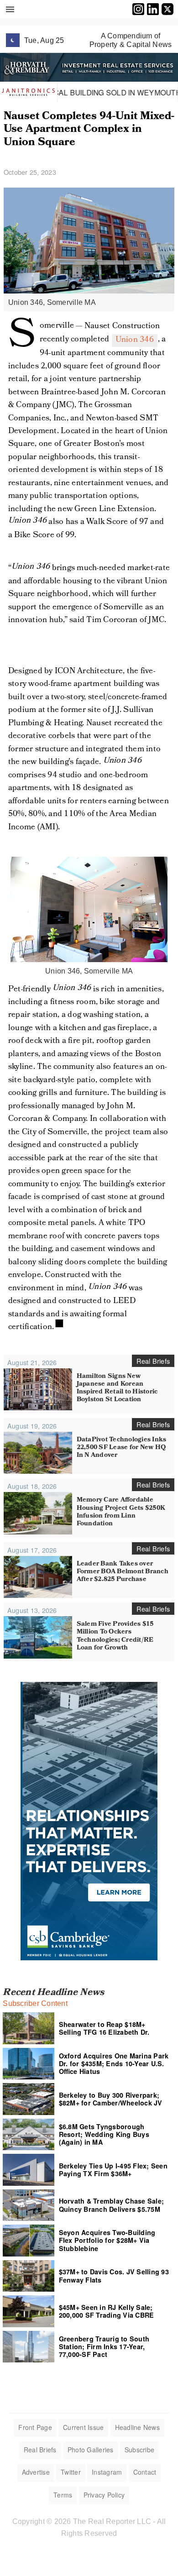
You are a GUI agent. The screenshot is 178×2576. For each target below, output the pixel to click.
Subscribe (139, 2450)
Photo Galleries (91, 2450)
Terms (63, 2495)
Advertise (36, 2472)
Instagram (107, 2472)
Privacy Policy (104, 2495)
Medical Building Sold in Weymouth (87, 92)
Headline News (137, 2427)
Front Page (35, 2427)
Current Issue (83, 2427)
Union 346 (135, 340)
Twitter (71, 2472)
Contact (145, 2472)
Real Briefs (40, 2450)
